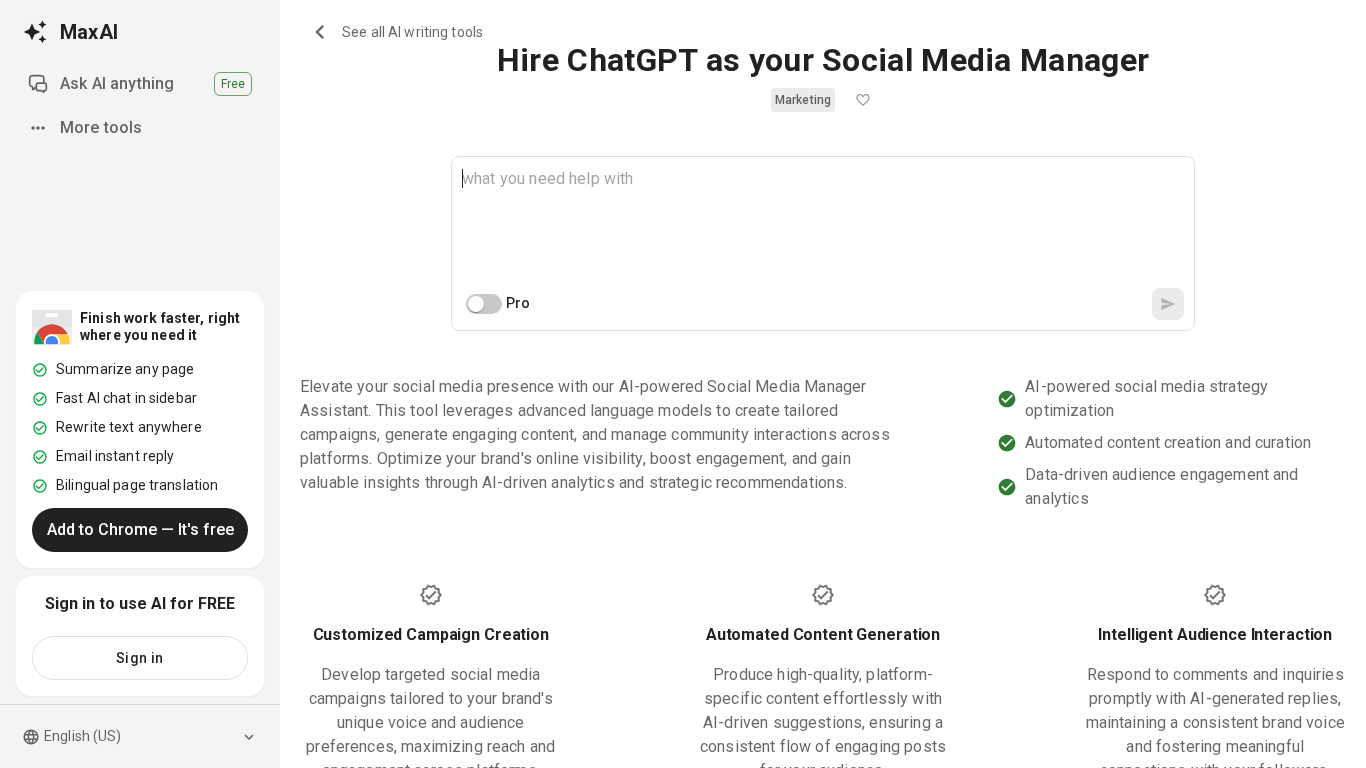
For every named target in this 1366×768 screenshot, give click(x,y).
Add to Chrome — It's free (140, 529)
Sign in (140, 658)
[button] (803, 100)
